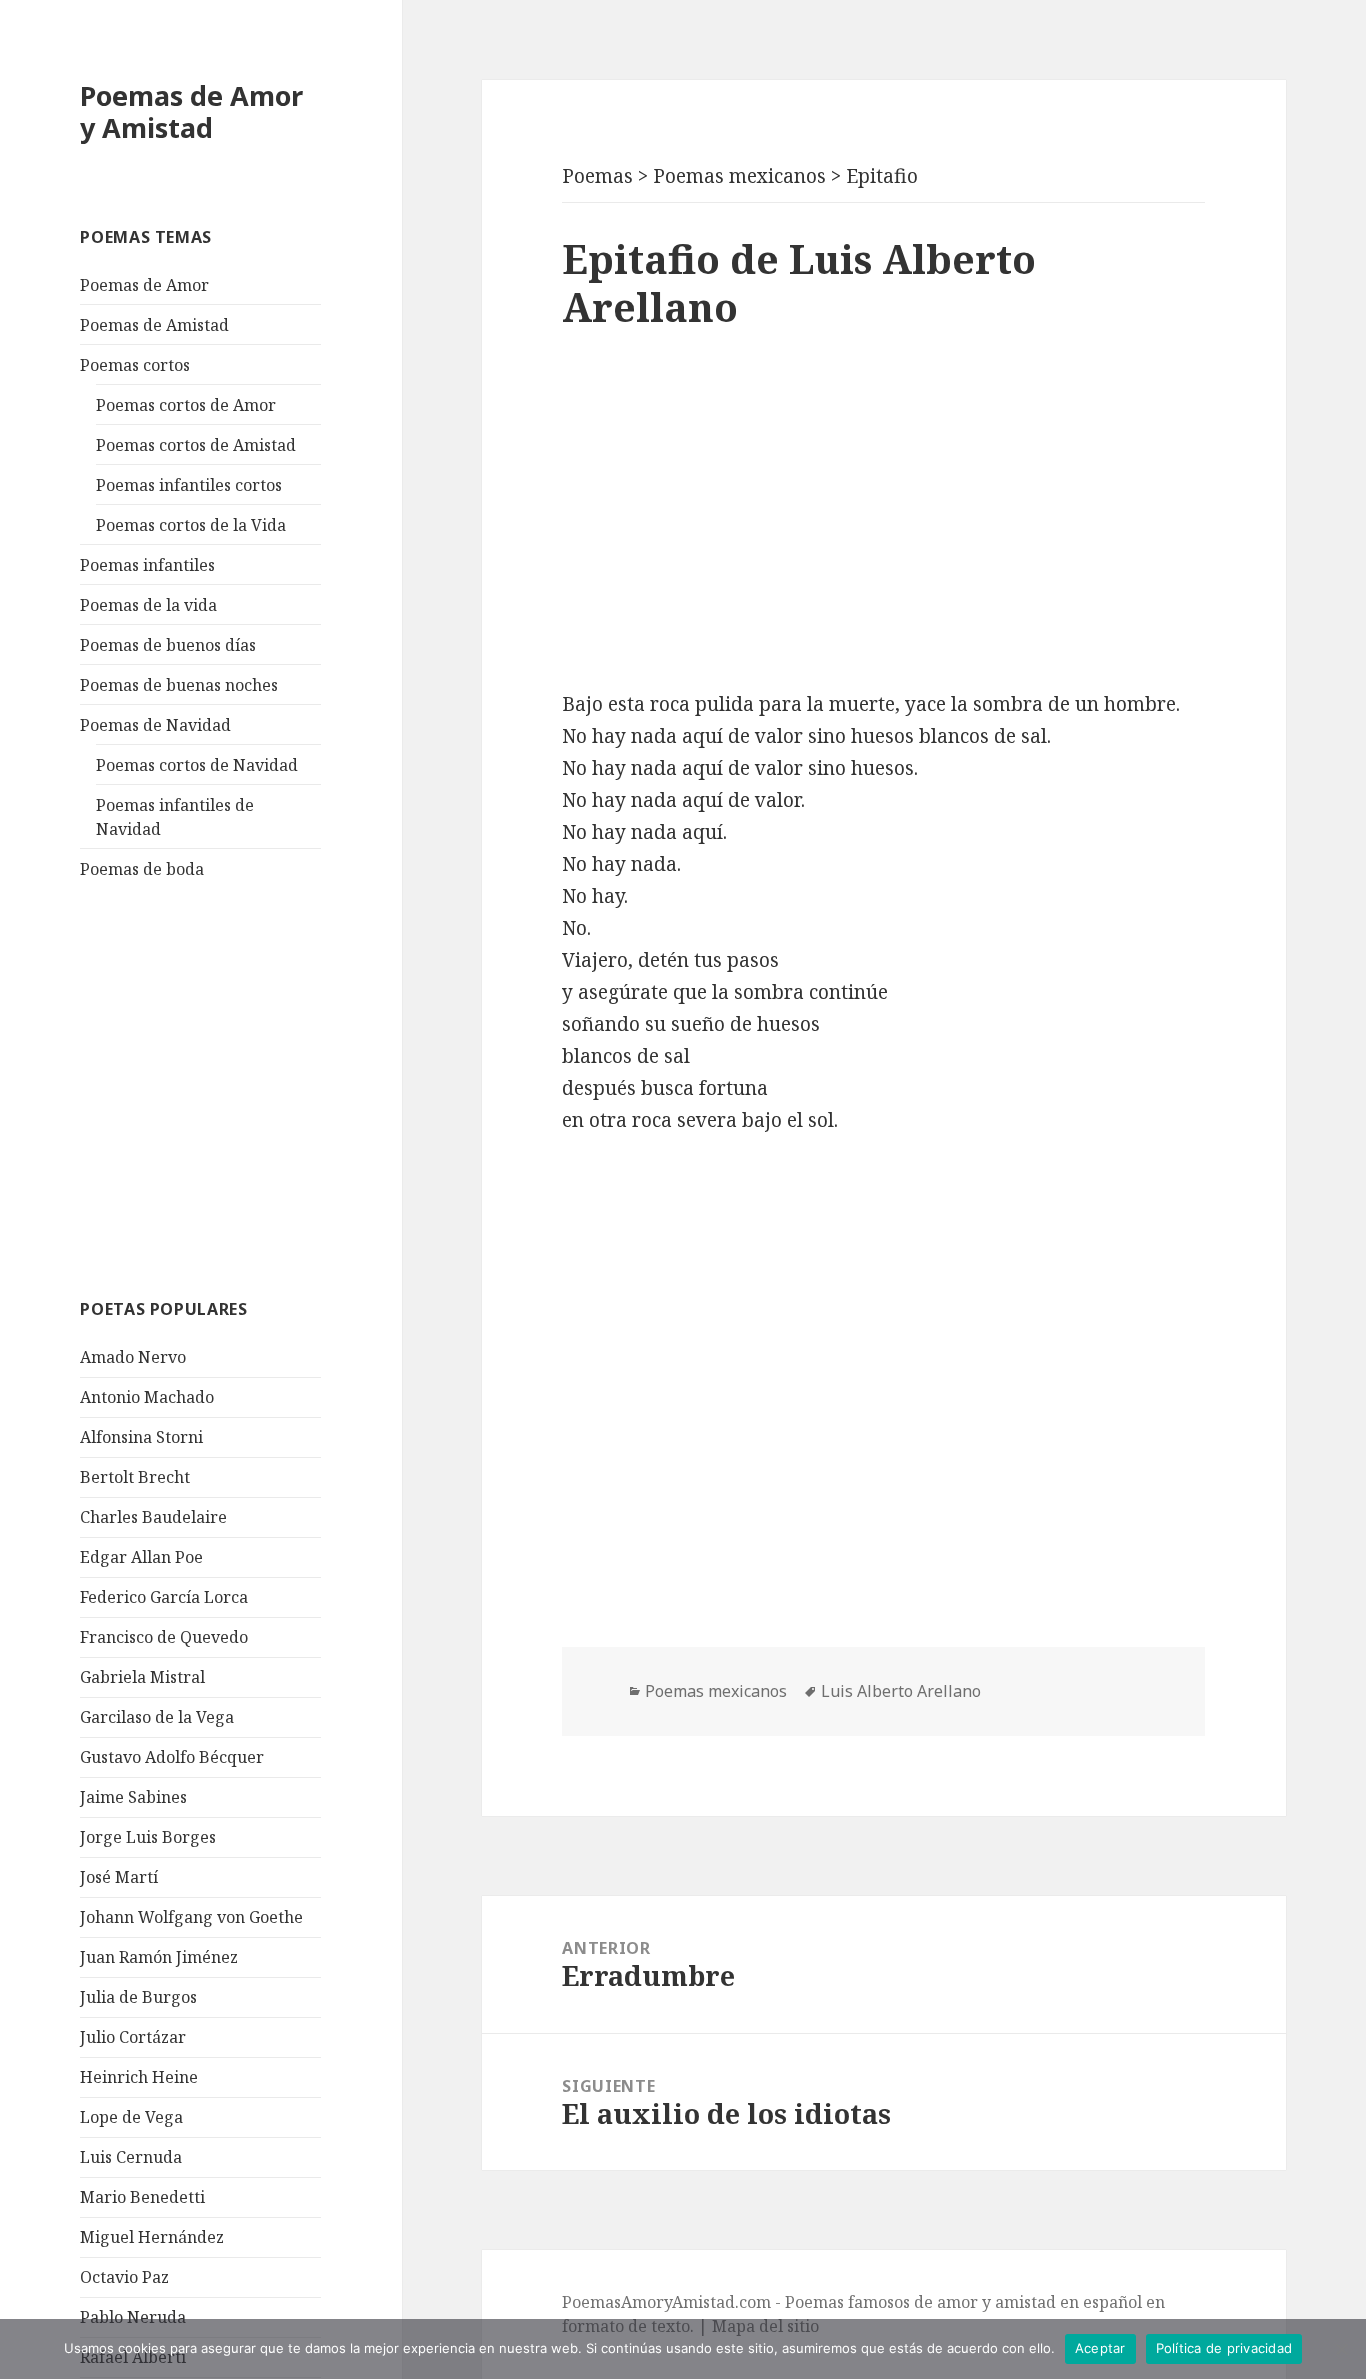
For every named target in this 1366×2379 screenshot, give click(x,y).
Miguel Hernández (152, 2237)
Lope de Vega (131, 2117)
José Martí (119, 1877)
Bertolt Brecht (135, 1477)
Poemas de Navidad (155, 725)
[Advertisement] (230, 1086)
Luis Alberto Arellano (901, 1691)
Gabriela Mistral (142, 1677)
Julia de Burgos (138, 1997)
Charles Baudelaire (153, 1517)
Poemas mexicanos (716, 1691)
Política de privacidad (1224, 2348)
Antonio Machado (147, 1397)
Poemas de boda (142, 869)
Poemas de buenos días (168, 645)
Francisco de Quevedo (164, 1637)
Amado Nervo (133, 1357)
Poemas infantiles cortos (189, 485)
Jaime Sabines (133, 1797)
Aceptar (1100, 2348)
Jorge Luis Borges (148, 1837)
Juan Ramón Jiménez (159, 1957)
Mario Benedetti (142, 2197)
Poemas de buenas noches (179, 685)
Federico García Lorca (164, 1597)
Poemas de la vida (148, 605)
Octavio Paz (124, 2277)
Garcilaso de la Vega (157, 1717)
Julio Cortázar (133, 2037)
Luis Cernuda (131, 2157)
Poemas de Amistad (154, 325)
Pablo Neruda (133, 2317)
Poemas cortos (135, 365)
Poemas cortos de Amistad (196, 445)
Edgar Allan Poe (141, 1557)
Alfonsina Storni (141, 1437)
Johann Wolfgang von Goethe (191, 1917)
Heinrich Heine (139, 2077)
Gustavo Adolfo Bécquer (172, 1757)
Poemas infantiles (147, 565)
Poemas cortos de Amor (186, 405)
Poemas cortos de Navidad (197, 765)
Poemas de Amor (144, 285)
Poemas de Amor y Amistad (191, 111)
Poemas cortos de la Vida (191, 525)
